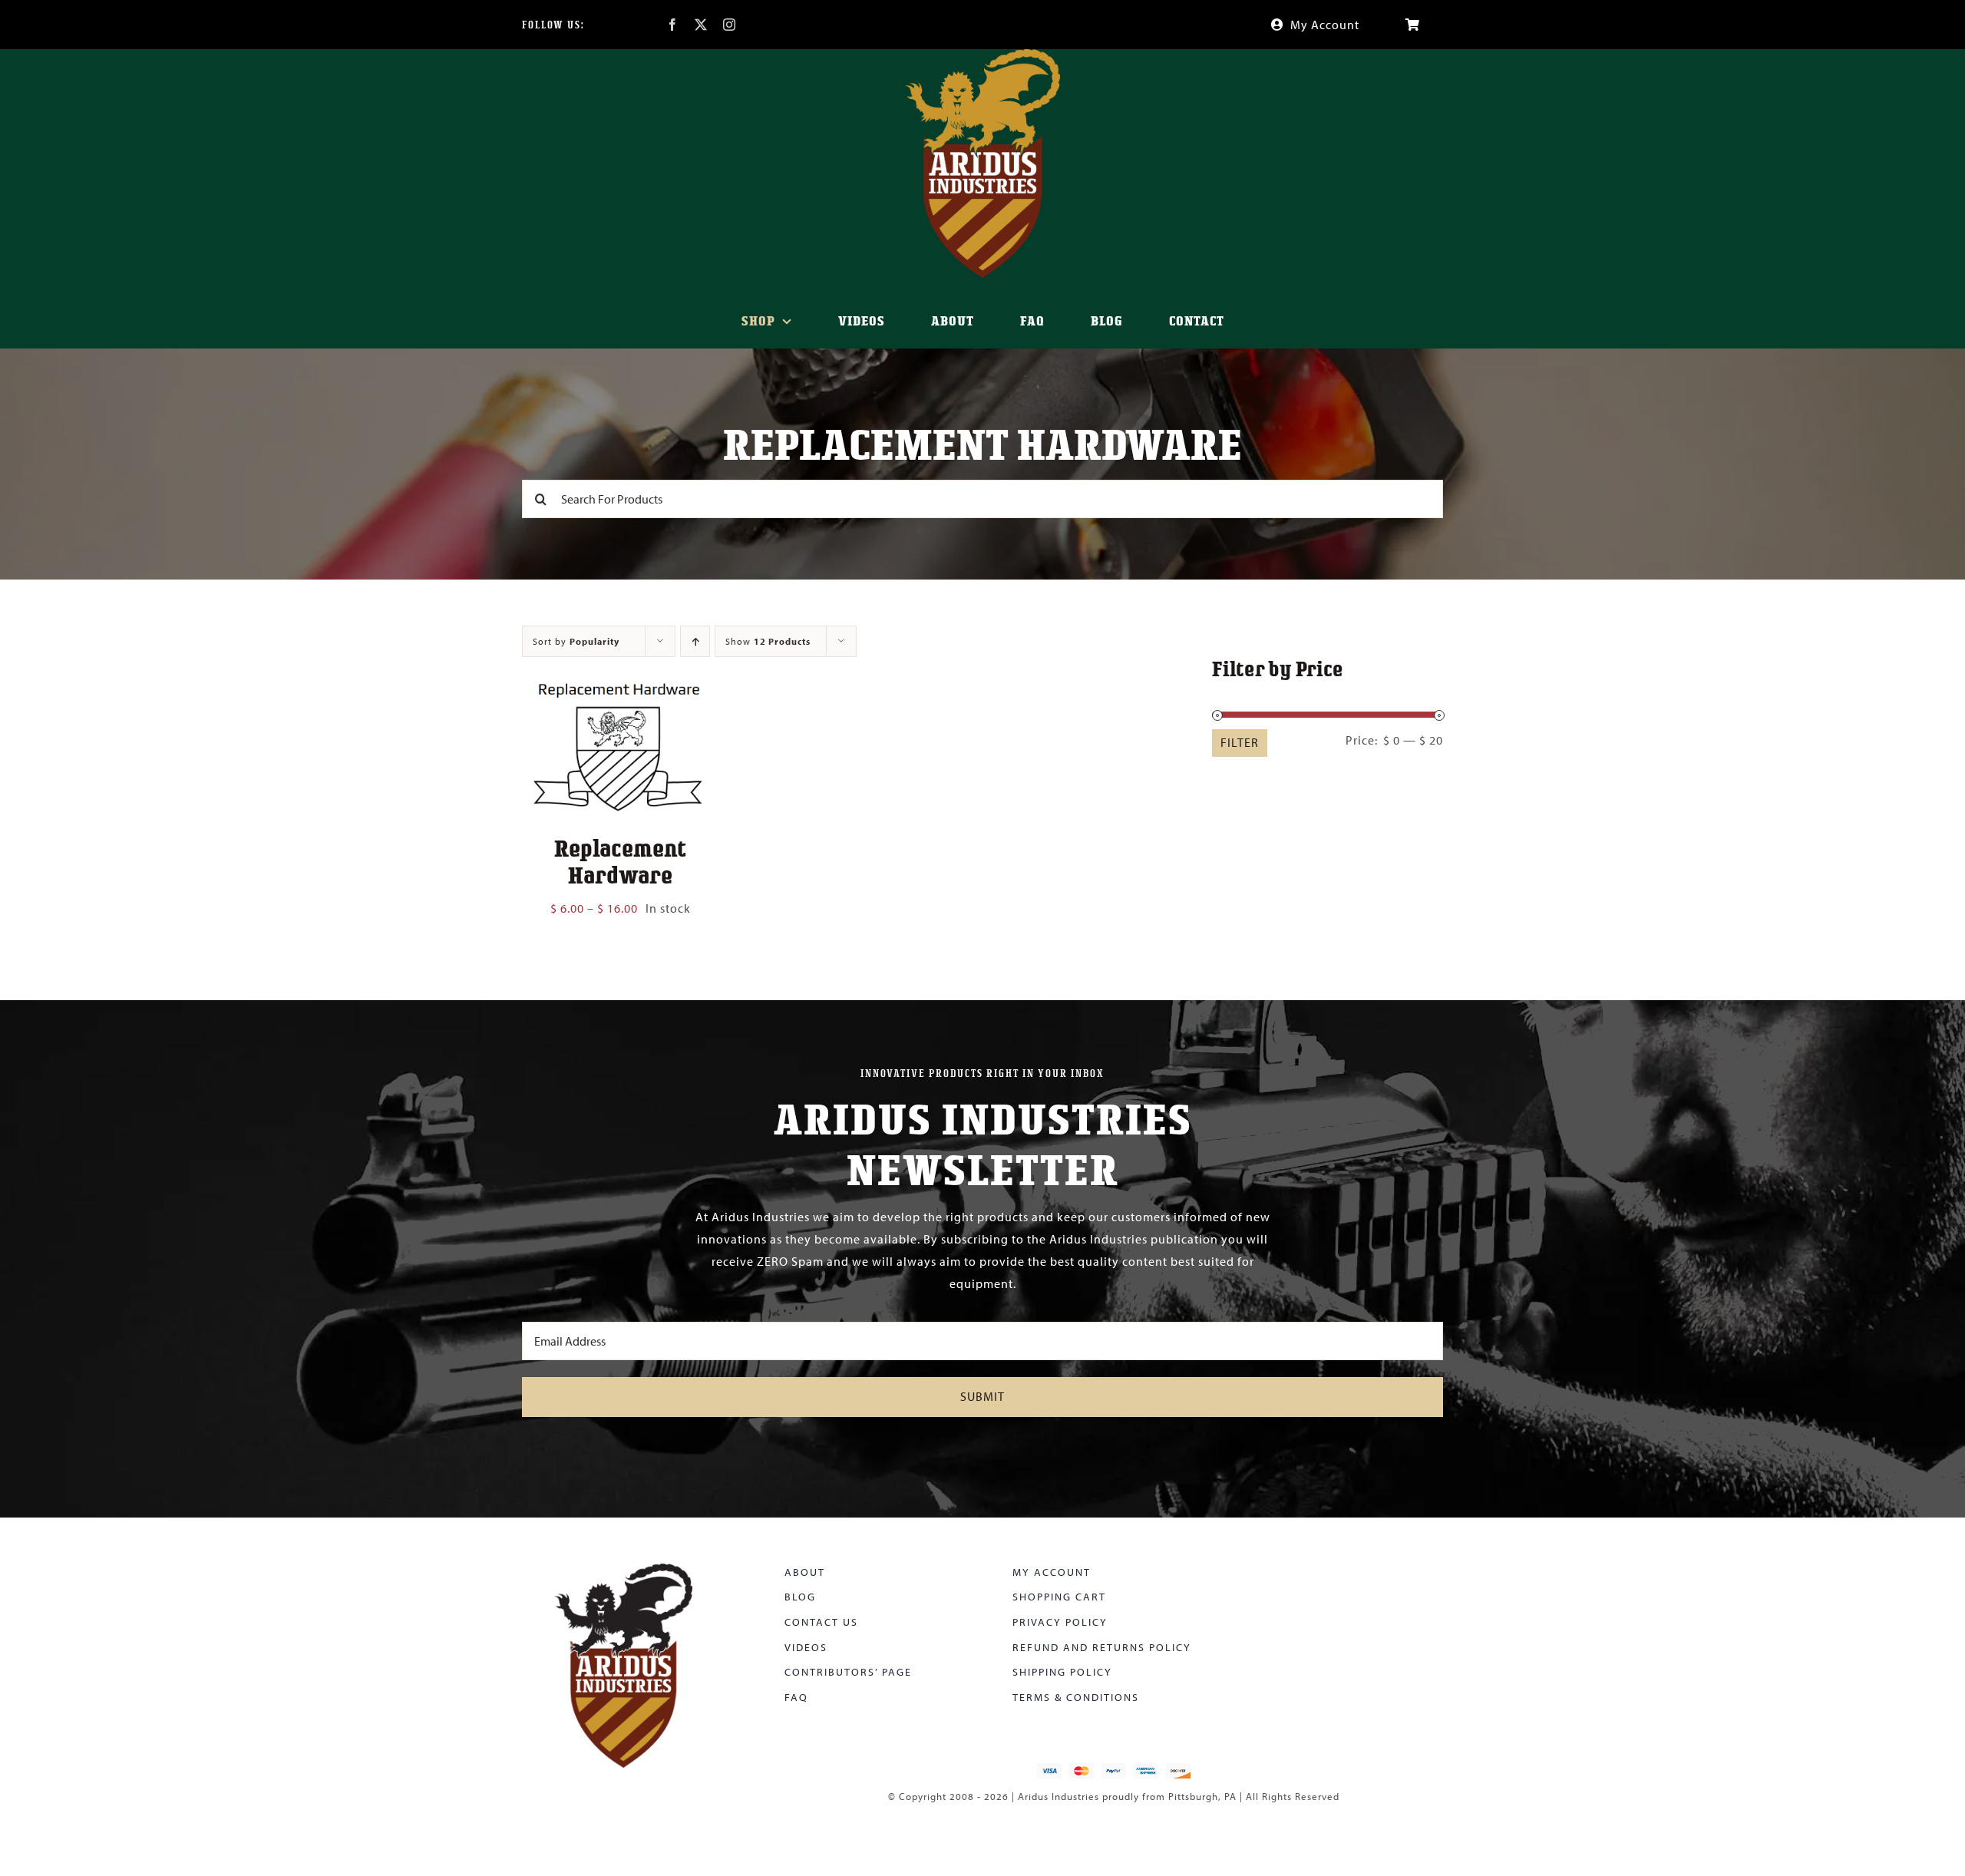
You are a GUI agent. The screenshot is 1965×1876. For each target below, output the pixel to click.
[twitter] (701, 25)
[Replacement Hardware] (621, 682)
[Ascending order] (695, 641)
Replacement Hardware (620, 861)
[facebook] (673, 25)
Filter (1240, 742)
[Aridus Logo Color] (623, 1570)
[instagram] (730, 25)
